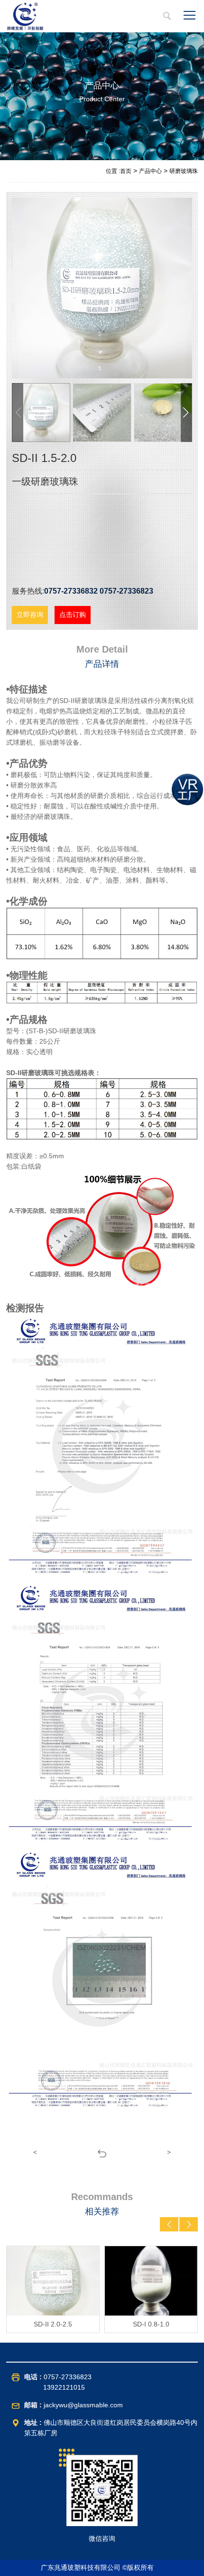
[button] (186, 413)
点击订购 (73, 615)
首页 (126, 171)
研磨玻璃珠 (184, 171)
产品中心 (150, 171)
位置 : (113, 171)
